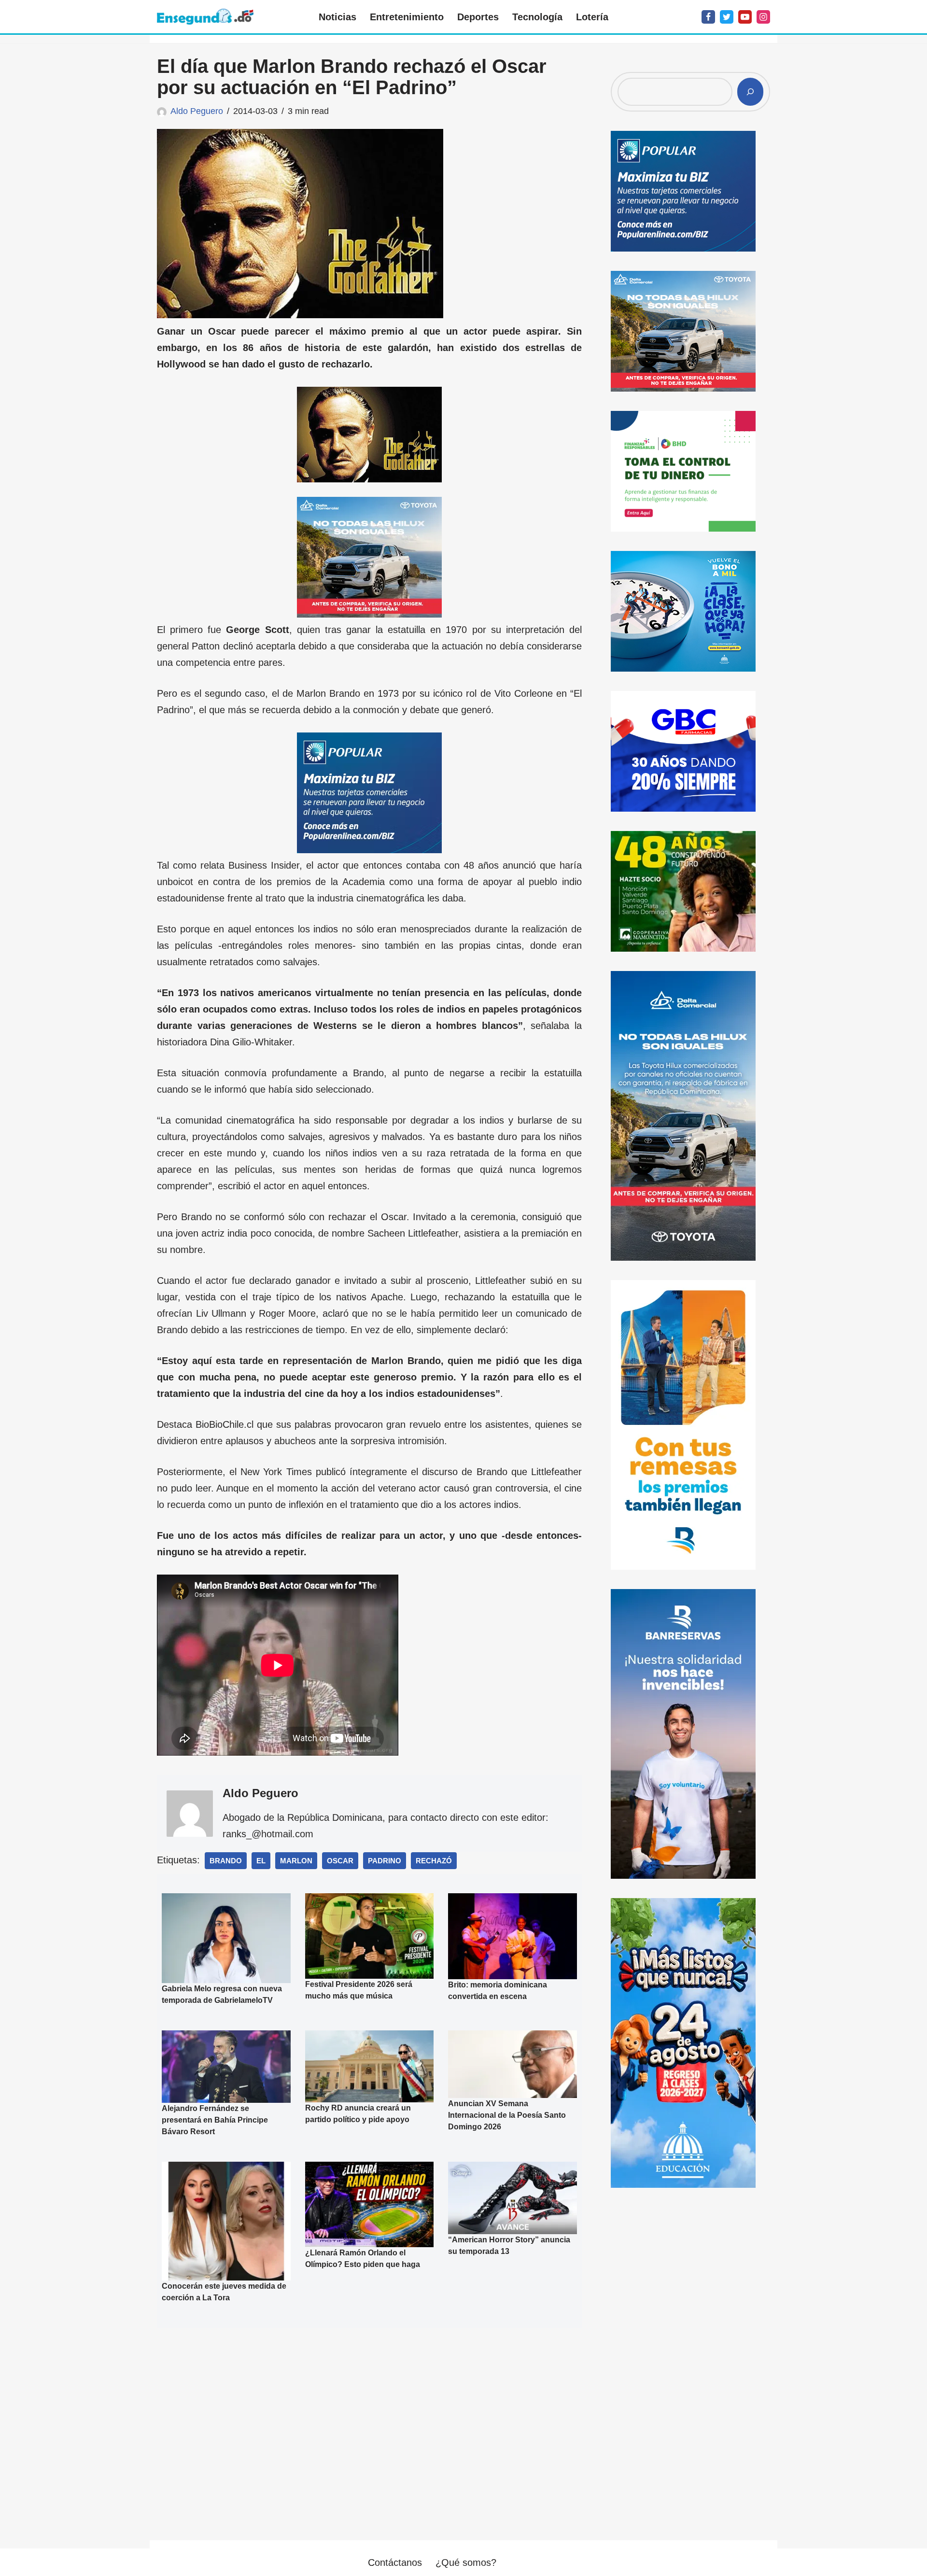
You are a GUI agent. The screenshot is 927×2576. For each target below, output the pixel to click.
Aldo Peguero (197, 111)
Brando (226, 1861)
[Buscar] (750, 92)
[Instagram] (763, 17)
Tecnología (537, 17)
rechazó (434, 1861)
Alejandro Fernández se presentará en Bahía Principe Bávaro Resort (215, 2120)
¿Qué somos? (466, 2562)
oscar (340, 1861)
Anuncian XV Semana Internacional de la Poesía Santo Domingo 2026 (507, 2115)
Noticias (337, 17)
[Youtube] (745, 17)
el (261, 1861)
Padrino (385, 1861)
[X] (727, 17)
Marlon (296, 1861)
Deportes (478, 17)
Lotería (592, 17)
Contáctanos (395, 2562)
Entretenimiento (407, 17)
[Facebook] (708, 17)
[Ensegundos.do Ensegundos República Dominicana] (205, 17)
